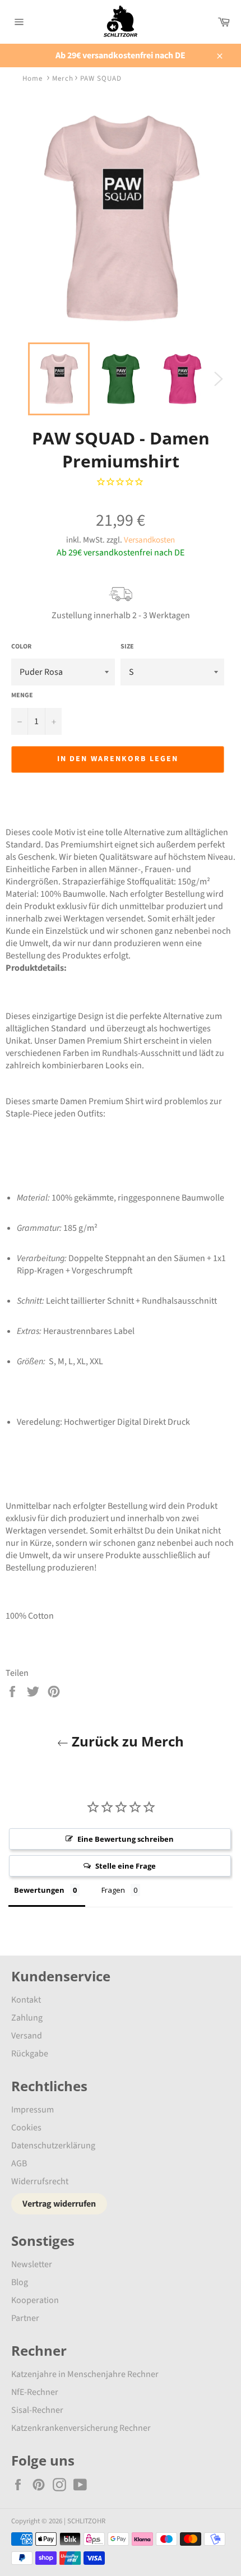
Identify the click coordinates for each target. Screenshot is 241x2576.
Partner (25, 2318)
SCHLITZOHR (86, 2521)
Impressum (33, 2110)
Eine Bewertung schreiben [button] (126, 1839)
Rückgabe (30, 2054)
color (21, 647)
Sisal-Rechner (37, 2410)
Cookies (26, 2128)
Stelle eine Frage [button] (126, 1866)
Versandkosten (149, 540)
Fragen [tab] (113, 1890)
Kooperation (35, 2300)
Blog (20, 2282)
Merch (63, 78)
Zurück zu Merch (126, 1741)
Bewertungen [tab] (39, 1890)
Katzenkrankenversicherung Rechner (81, 2428)
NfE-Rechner (35, 2392)
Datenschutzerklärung (53, 2146)
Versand (27, 2036)
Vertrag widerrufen (59, 2204)
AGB (19, 2163)
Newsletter (32, 2264)
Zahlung (27, 2018)
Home (33, 78)
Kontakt (26, 2000)
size (127, 647)
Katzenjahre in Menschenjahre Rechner (85, 2374)
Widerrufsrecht (40, 2181)
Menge (22, 696)
